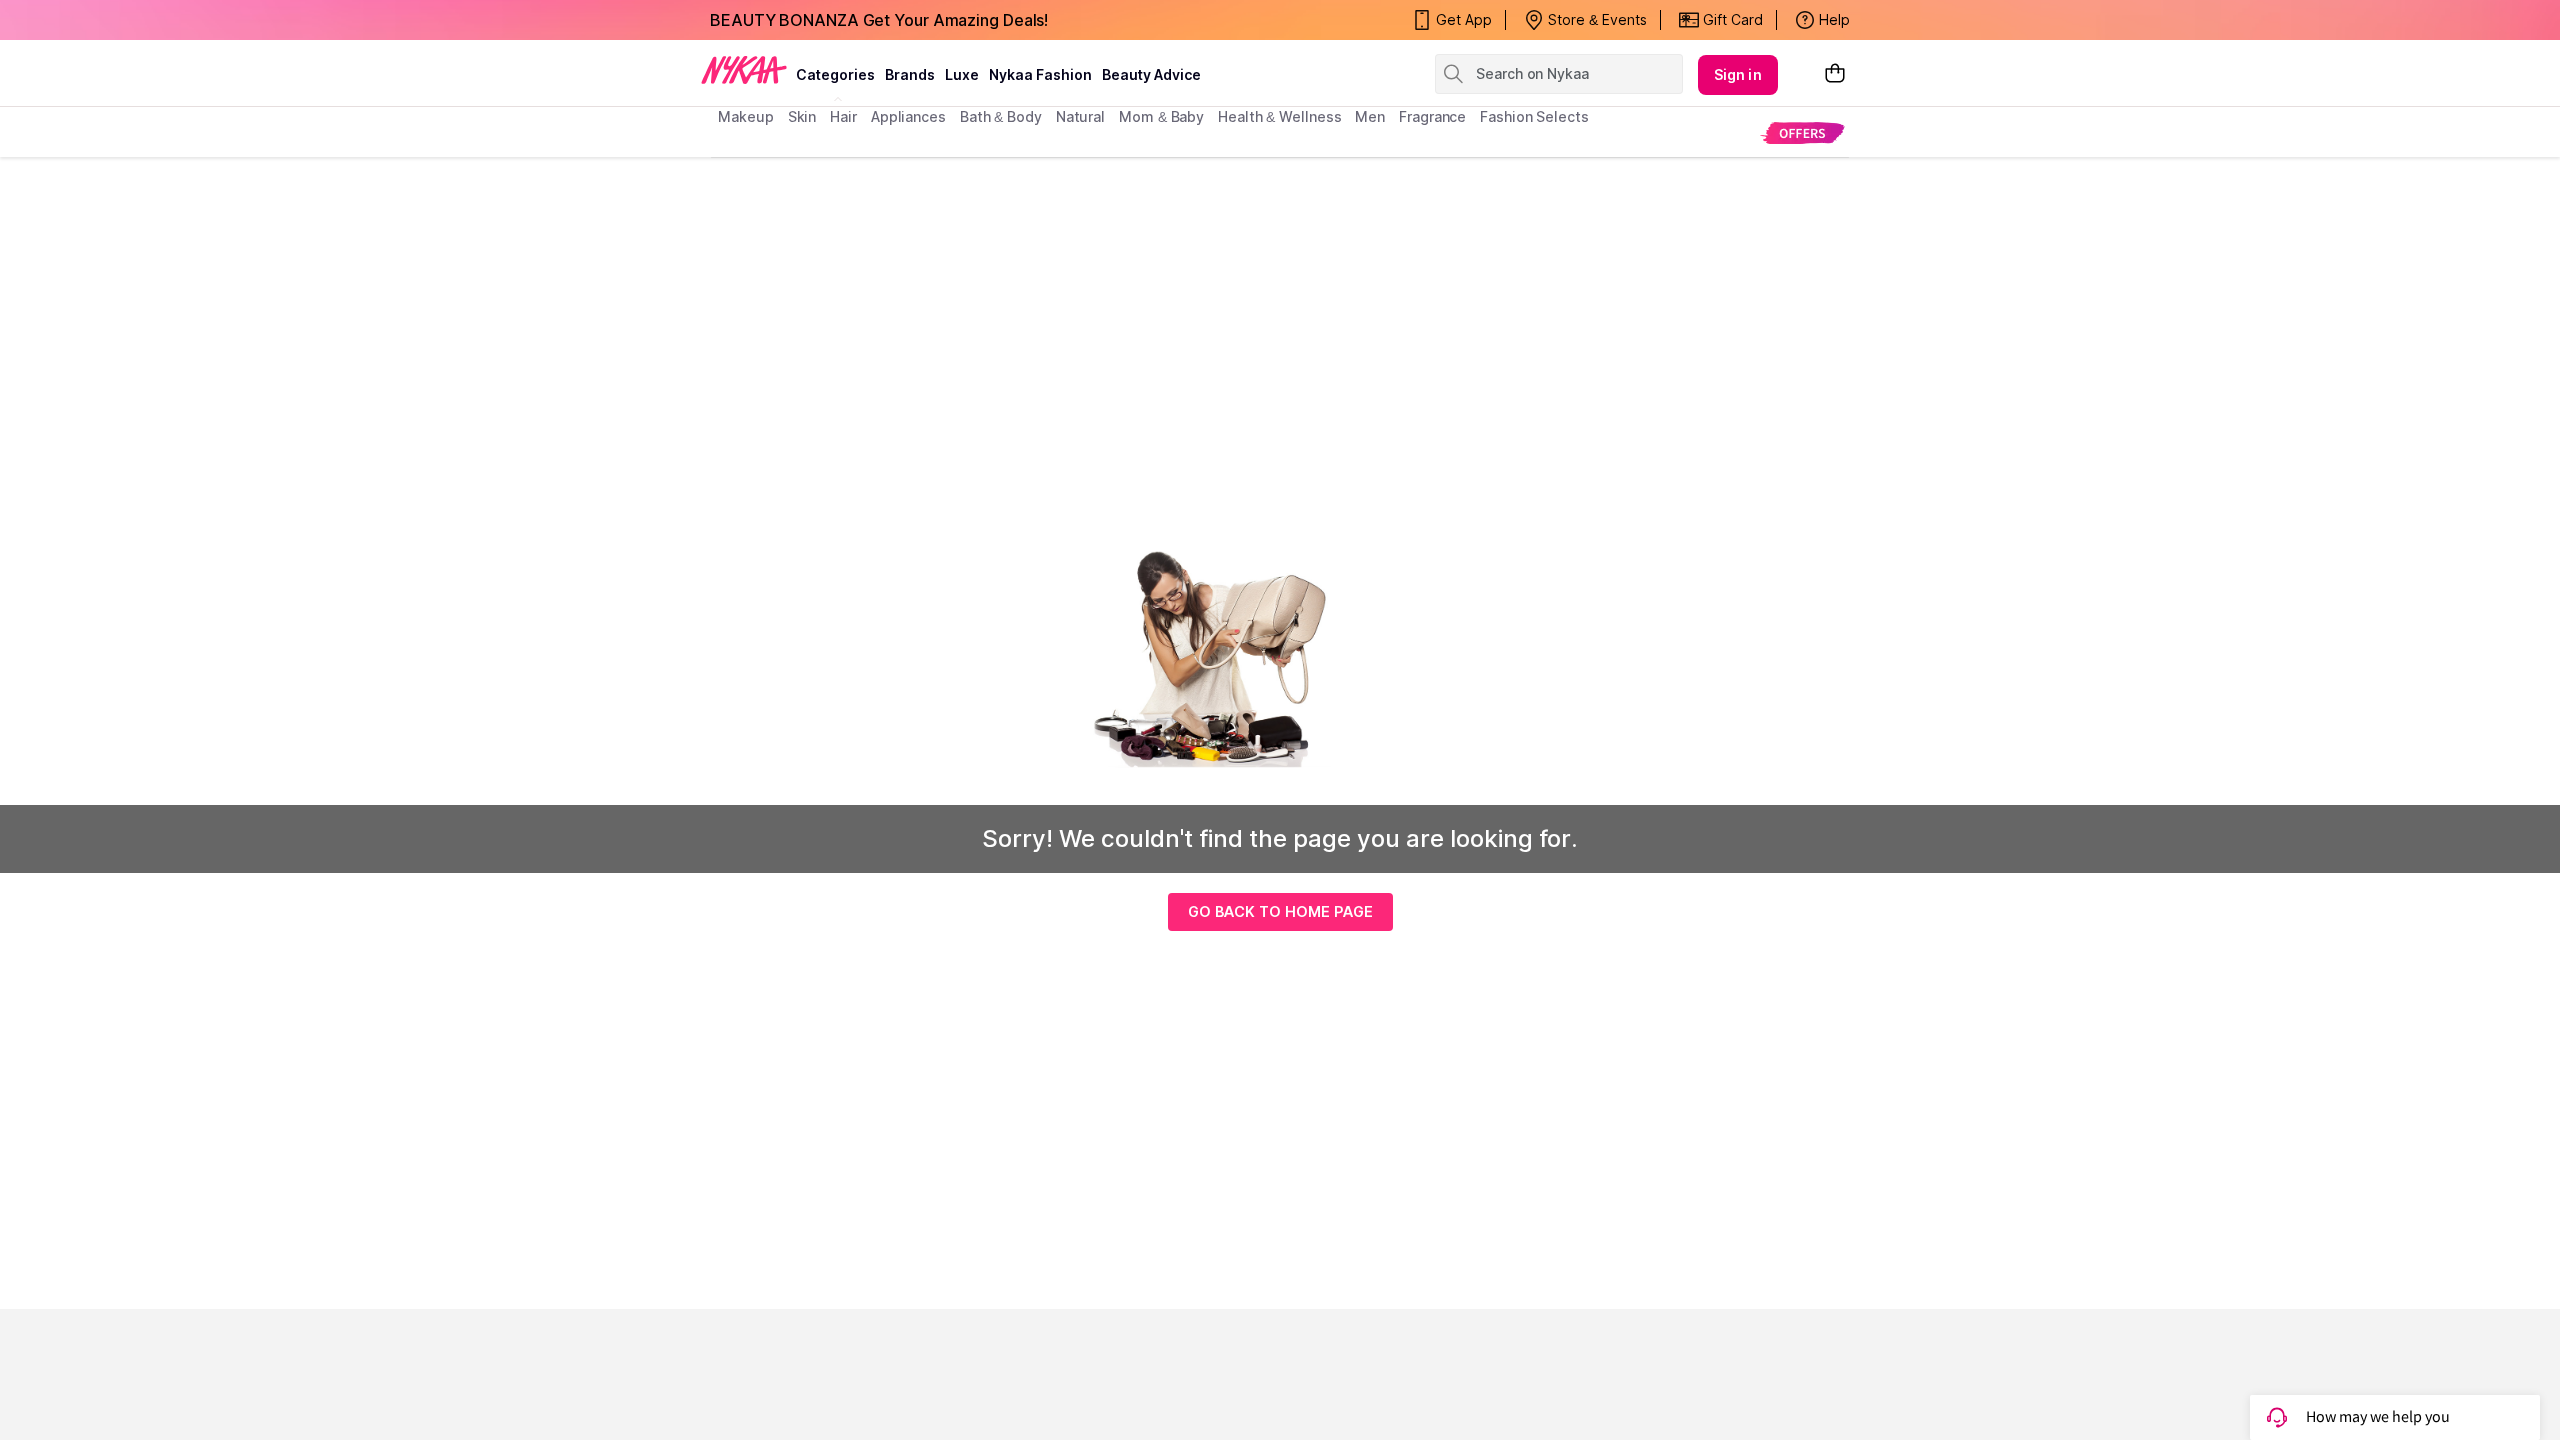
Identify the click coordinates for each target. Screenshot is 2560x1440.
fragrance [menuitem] (1432, 116)
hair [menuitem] (843, 116)
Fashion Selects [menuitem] (1534, 116)
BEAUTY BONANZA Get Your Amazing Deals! (879, 20)
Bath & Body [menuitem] (1001, 116)
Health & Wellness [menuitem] (1279, 116)
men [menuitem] (1370, 116)
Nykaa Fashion (1040, 74)
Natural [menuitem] (1080, 116)
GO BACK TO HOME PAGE (1280, 911)
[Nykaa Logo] (744, 69)
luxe (962, 74)
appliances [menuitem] (908, 116)
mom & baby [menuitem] (1161, 116)
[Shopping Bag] (1835, 74)
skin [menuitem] (802, 116)
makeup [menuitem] (745, 116)
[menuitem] (1802, 132)
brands (910, 74)
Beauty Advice (1151, 74)
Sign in (1738, 74)
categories (835, 74)
